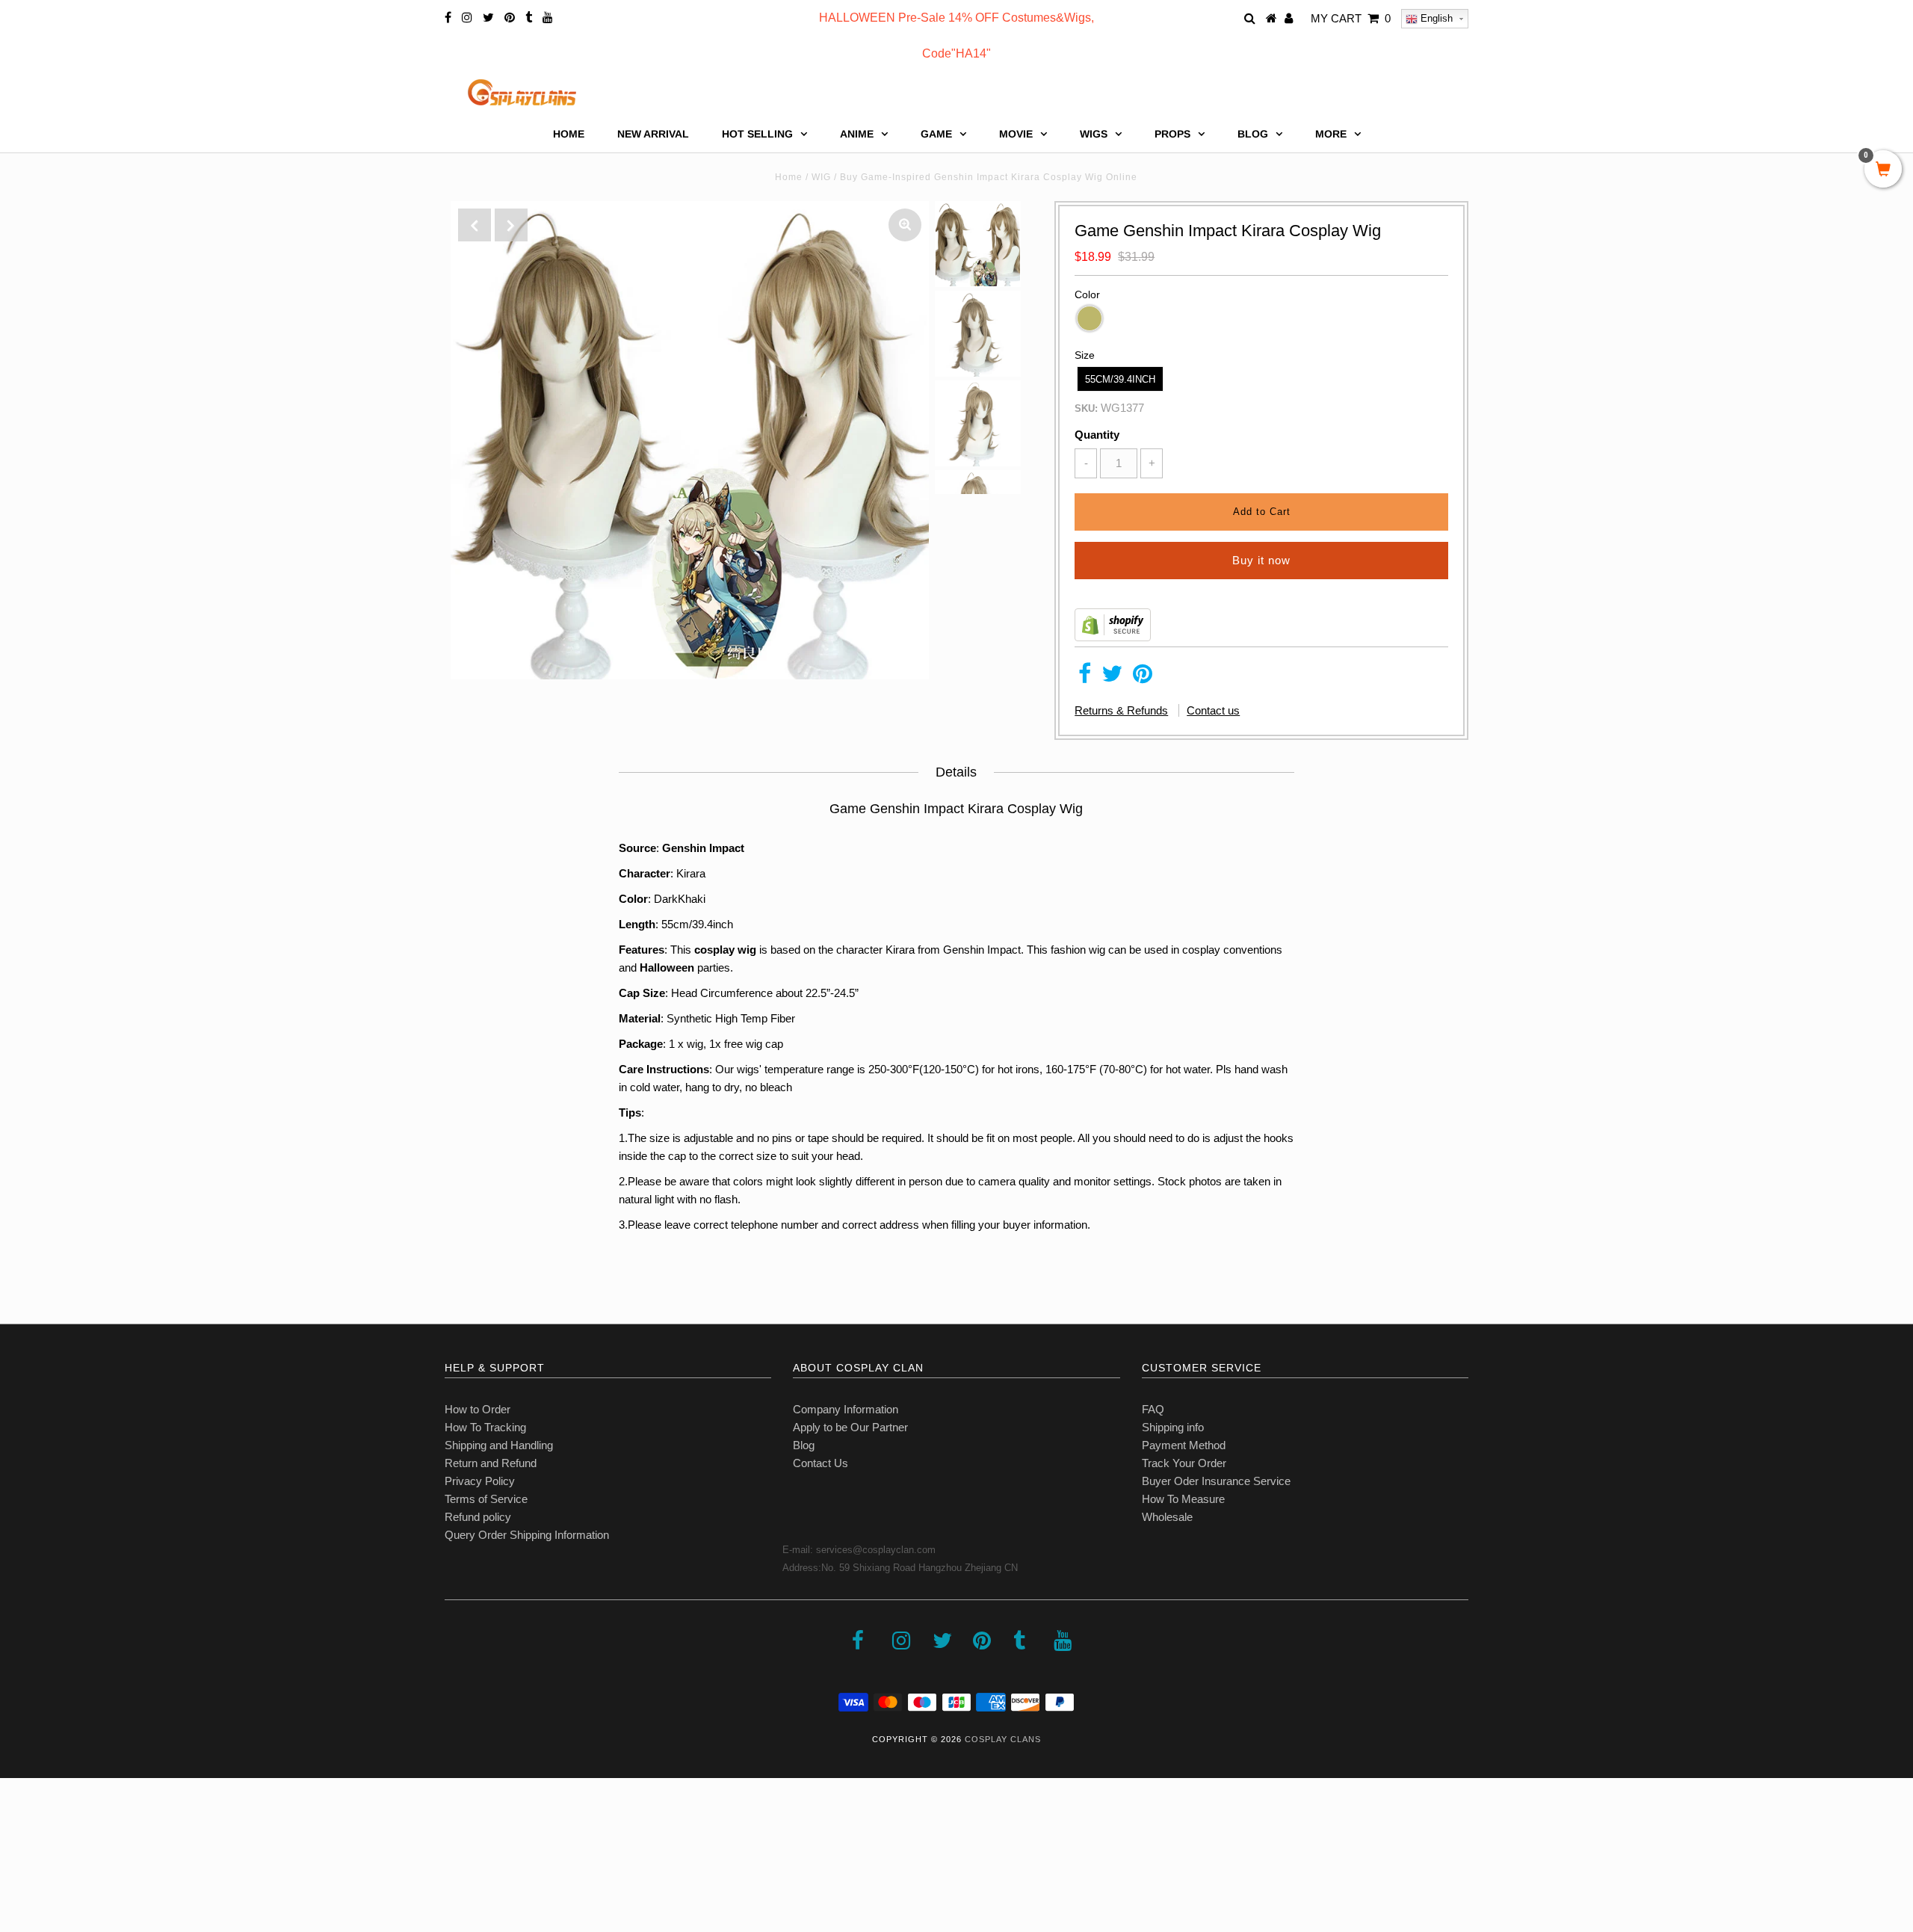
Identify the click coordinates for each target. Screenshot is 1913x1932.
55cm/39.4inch (1120, 379)
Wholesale (1167, 1517)
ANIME (857, 134)
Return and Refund (491, 1463)
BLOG (1253, 134)
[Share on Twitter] (1112, 678)
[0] (1883, 170)
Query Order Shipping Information (527, 1535)
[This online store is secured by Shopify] (1113, 637)
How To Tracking (485, 1427)
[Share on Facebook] (1085, 678)
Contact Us (820, 1463)
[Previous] (475, 225)
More (1331, 134)
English (1435, 18)
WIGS (1094, 134)
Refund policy (478, 1517)
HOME (569, 134)
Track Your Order (1184, 1463)
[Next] (511, 225)
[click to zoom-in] (905, 225)
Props (1172, 134)
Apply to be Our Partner (850, 1427)
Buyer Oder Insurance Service (1216, 1481)
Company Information (846, 1409)
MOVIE (1016, 134)
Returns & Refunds (1121, 710)
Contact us (1213, 710)
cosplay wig (725, 950)
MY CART (1351, 18)
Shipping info (1173, 1427)
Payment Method (1184, 1445)
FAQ (1153, 1409)
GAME (936, 134)
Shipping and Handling (499, 1445)
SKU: (1086, 408)
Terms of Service (486, 1499)
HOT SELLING (757, 134)
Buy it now (1261, 560)
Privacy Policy (480, 1481)
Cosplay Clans (1003, 1739)
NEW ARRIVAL (653, 134)
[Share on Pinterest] (1143, 678)
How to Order (478, 1409)
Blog (804, 1445)
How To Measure (1183, 1499)
